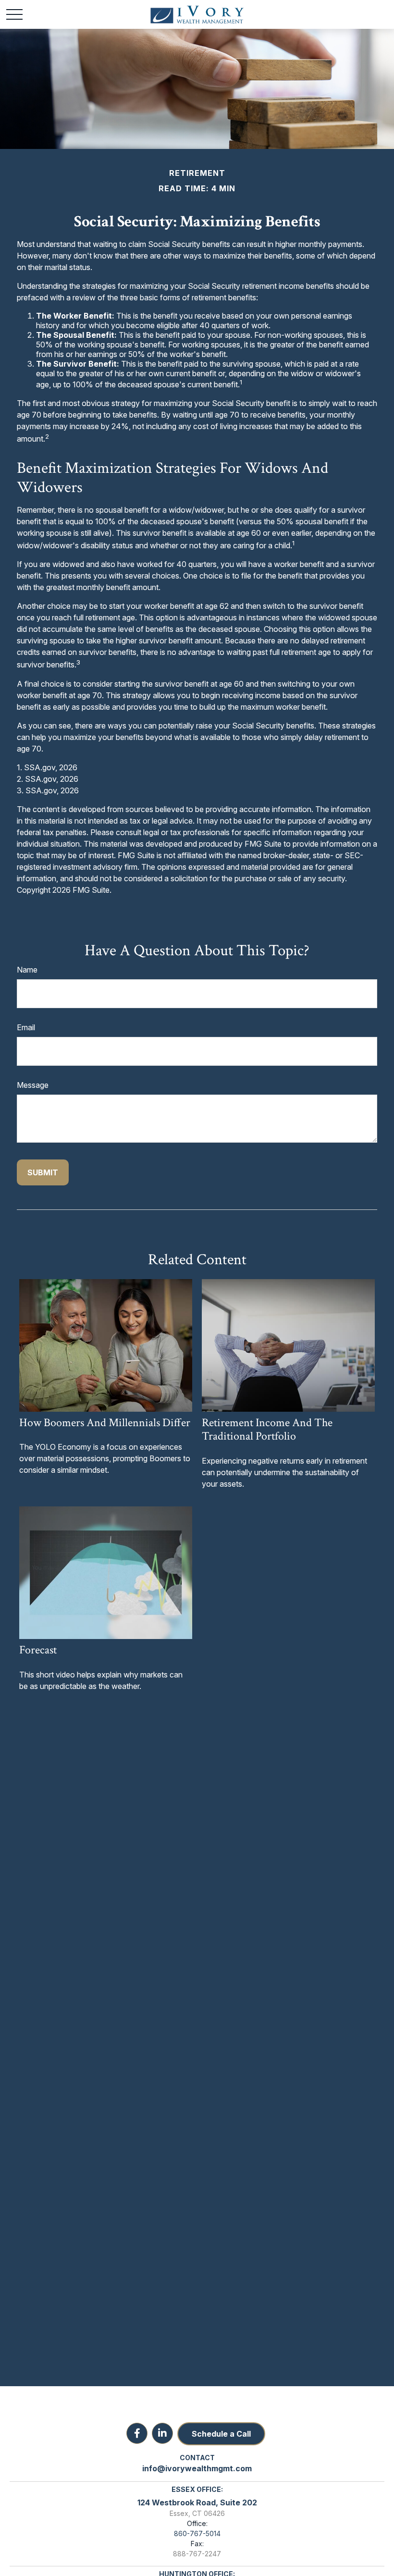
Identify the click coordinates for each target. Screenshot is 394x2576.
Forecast (38, 1650)
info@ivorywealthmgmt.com (197, 2468)
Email (26, 1027)
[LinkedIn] (162, 2433)
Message (33, 1085)
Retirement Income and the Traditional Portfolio (267, 1430)
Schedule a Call (221, 2434)
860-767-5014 (197, 2533)
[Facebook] (137, 2433)
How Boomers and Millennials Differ (105, 1423)
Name (27, 970)
